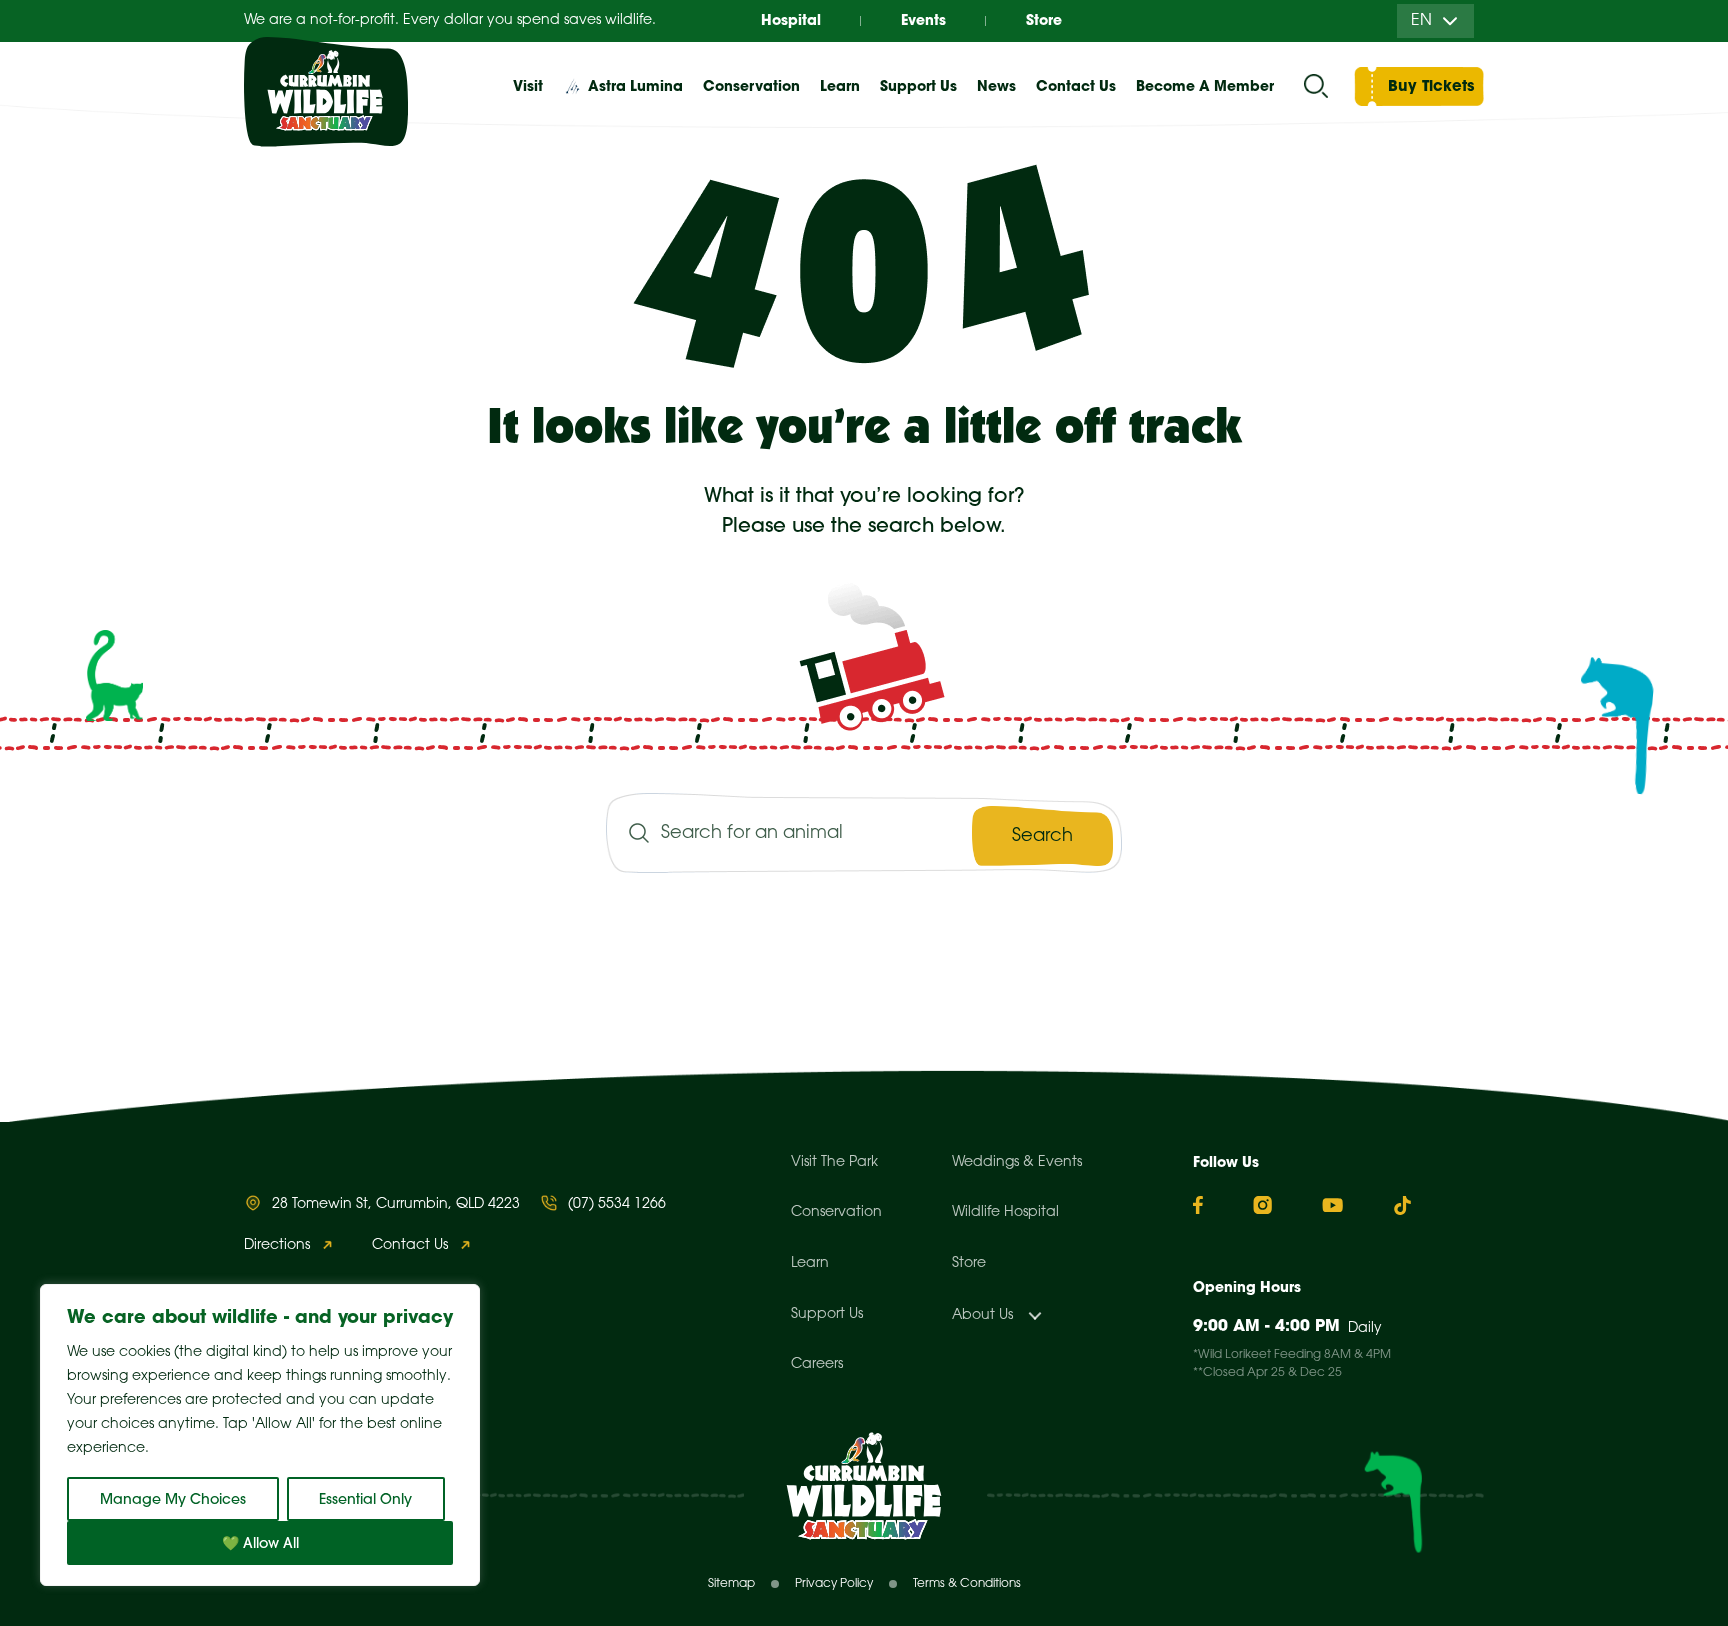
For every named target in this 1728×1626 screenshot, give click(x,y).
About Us (982, 1315)
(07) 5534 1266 (617, 1204)
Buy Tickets (1431, 85)
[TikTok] (1402, 1205)
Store (1044, 20)
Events (923, 20)
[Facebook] (1198, 1205)
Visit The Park (834, 1162)
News (996, 86)
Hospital (791, 20)
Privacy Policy (834, 1583)
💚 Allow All (260, 1543)
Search (1042, 836)
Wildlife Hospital (1005, 1212)
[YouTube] (1332, 1205)
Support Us (827, 1314)
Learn (810, 1263)
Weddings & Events (1017, 1162)
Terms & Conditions (967, 1583)
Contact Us (1076, 86)
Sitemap (731, 1583)
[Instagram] (1262, 1205)
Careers (817, 1364)
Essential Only (365, 1499)
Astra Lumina (635, 86)
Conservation (836, 1212)
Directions (277, 1245)
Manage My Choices (173, 1499)
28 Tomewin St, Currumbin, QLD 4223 (396, 1204)
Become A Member (1205, 86)
